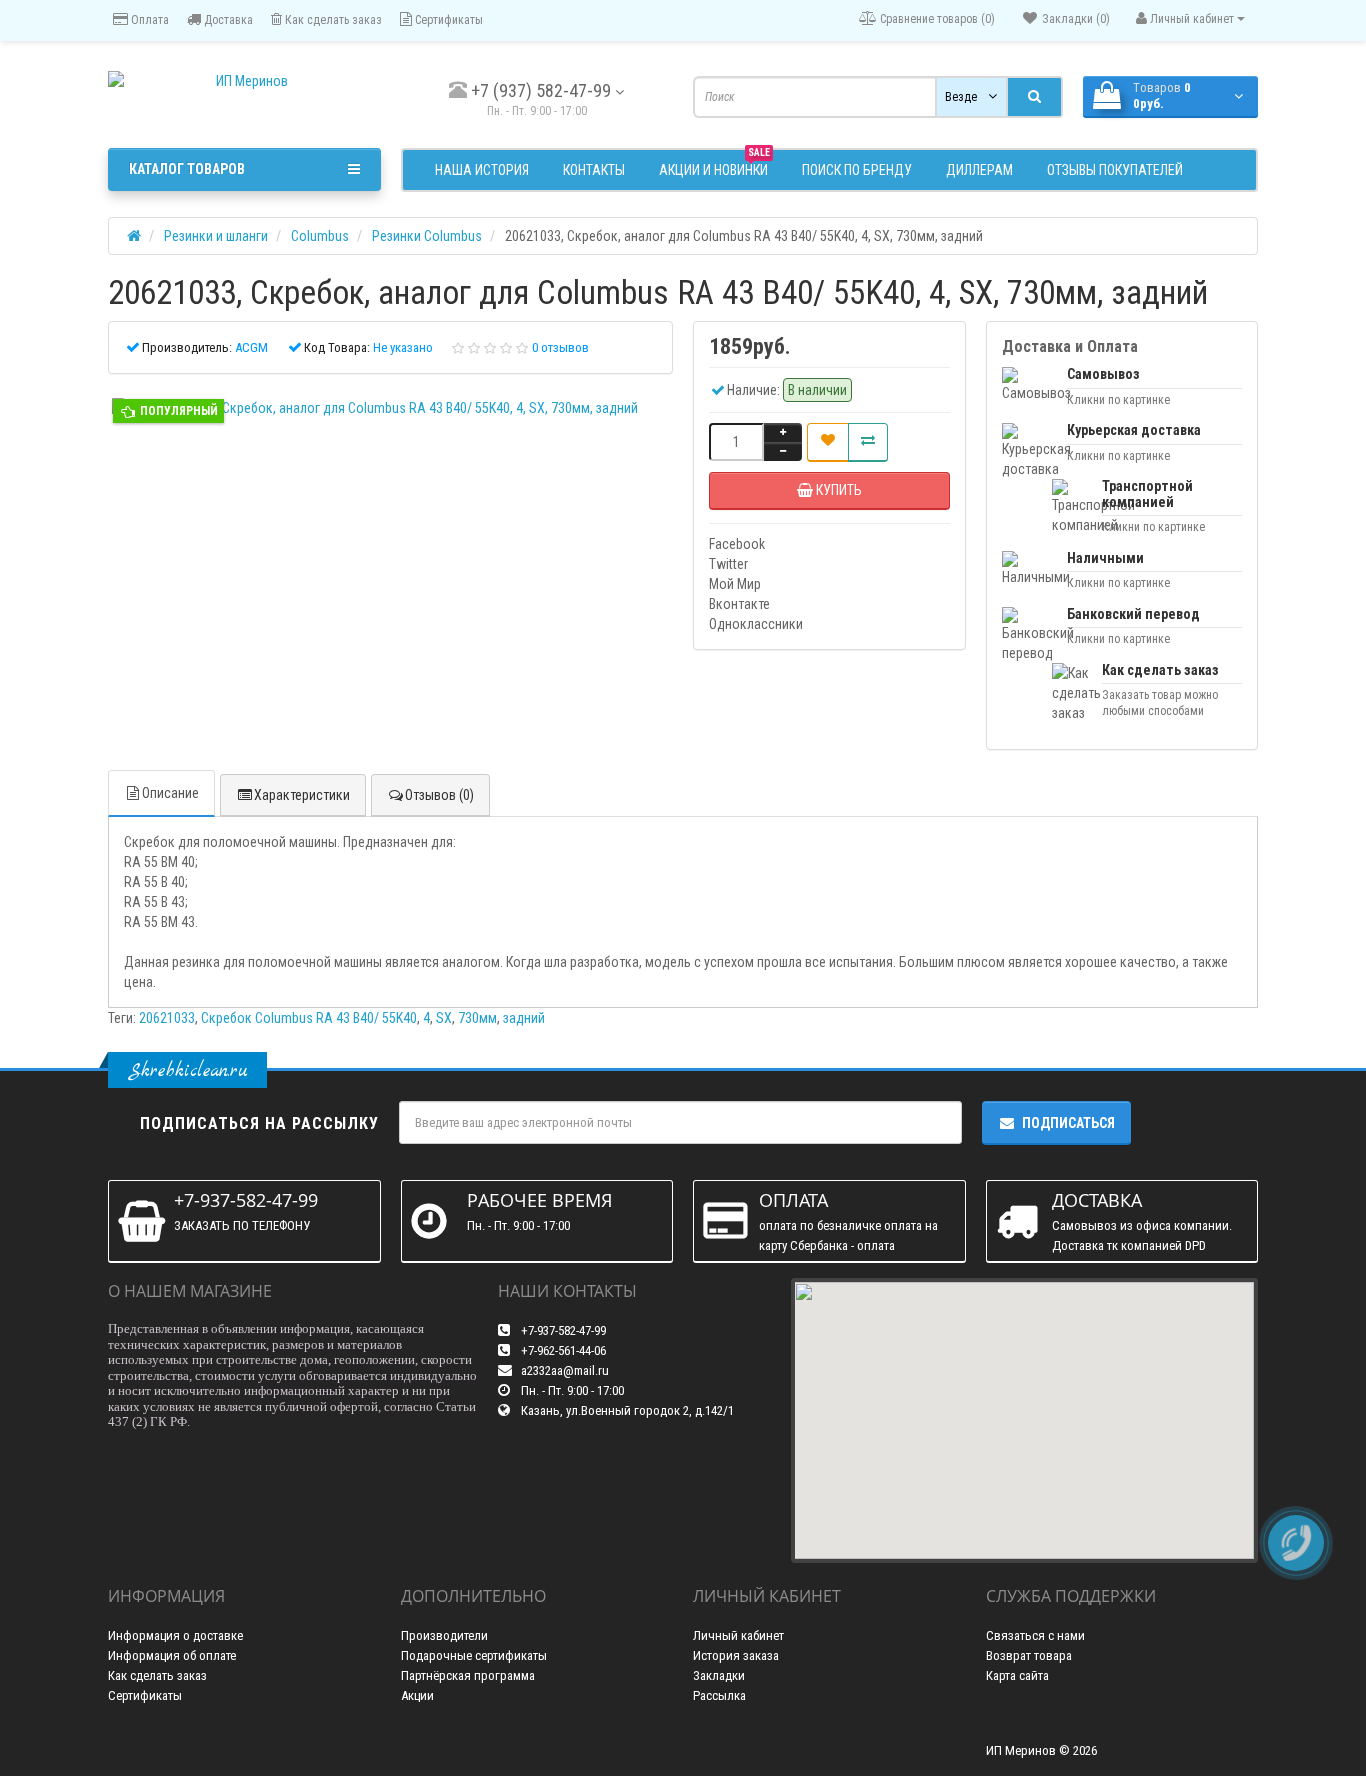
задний (524, 1018)
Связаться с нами (1035, 1635)
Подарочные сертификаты (474, 1655)
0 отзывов (560, 347)
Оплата (148, 20)
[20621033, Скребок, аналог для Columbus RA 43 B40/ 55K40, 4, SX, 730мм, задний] (390, 408)
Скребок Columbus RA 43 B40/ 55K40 (309, 1018)
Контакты (594, 170)
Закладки (719, 1675)
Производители (444, 1635)
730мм (477, 1018)
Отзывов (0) (439, 795)
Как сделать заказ (332, 20)
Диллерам (979, 170)
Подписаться (1068, 1123)
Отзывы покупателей (1115, 170)
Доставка (227, 20)
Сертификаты (447, 20)
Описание (170, 793)
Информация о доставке (175, 1635)
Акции (417, 1695)
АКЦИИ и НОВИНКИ (714, 167)
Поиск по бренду (857, 170)
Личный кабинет (738, 1635)
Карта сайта (1017, 1675)
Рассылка (719, 1695)
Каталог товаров (187, 169)
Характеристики (302, 795)
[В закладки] (828, 442)
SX (444, 1018)
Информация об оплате (172, 1655)
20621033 (167, 1018)
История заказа (736, 1655)
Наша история (482, 170)
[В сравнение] (868, 442)
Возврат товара (1029, 1655)
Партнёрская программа (468, 1675)
